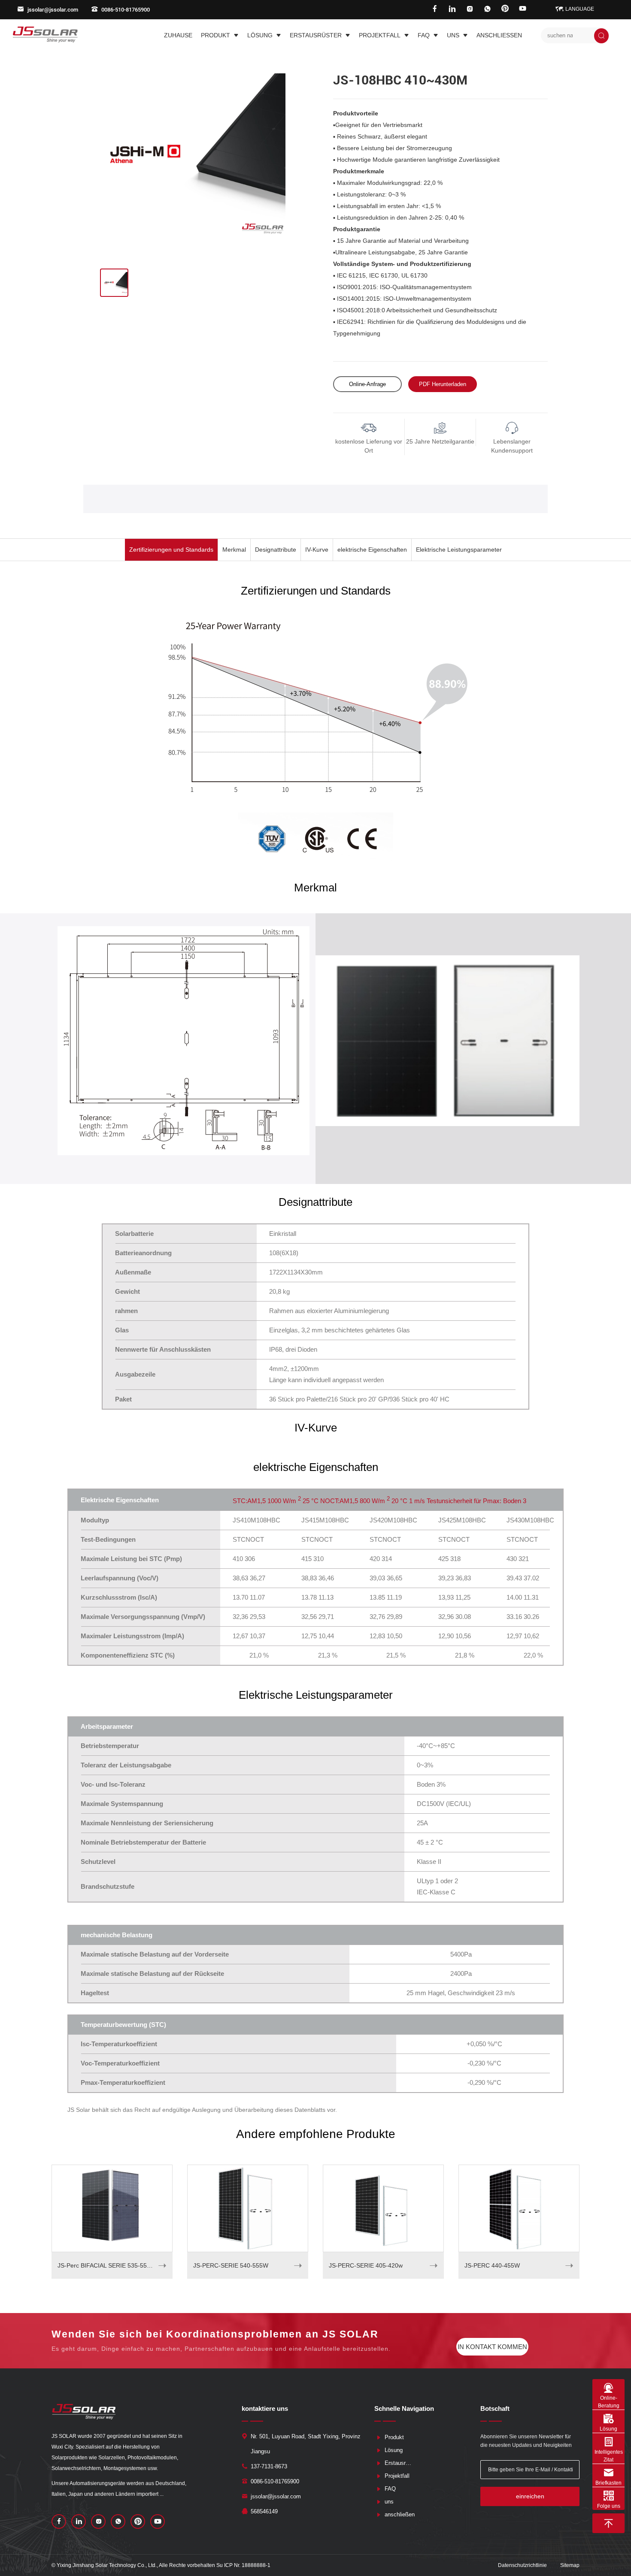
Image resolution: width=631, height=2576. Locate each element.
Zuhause (178, 35)
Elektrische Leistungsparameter (459, 550)
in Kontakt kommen (492, 2347)
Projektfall (380, 35)
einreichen (530, 2496)
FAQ (424, 35)
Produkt (215, 35)
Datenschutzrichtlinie (522, 2565)
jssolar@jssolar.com (53, 10)
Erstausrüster (316, 35)
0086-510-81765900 (126, 10)
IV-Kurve (317, 550)
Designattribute (276, 550)
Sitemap (570, 2565)
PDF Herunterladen (443, 384)
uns (453, 35)
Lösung (260, 35)
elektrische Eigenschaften (372, 550)
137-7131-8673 (269, 2466)
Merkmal (234, 550)
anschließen (499, 35)
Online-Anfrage (367, 384)
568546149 (264, 2511)
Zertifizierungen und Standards (171, 550)
